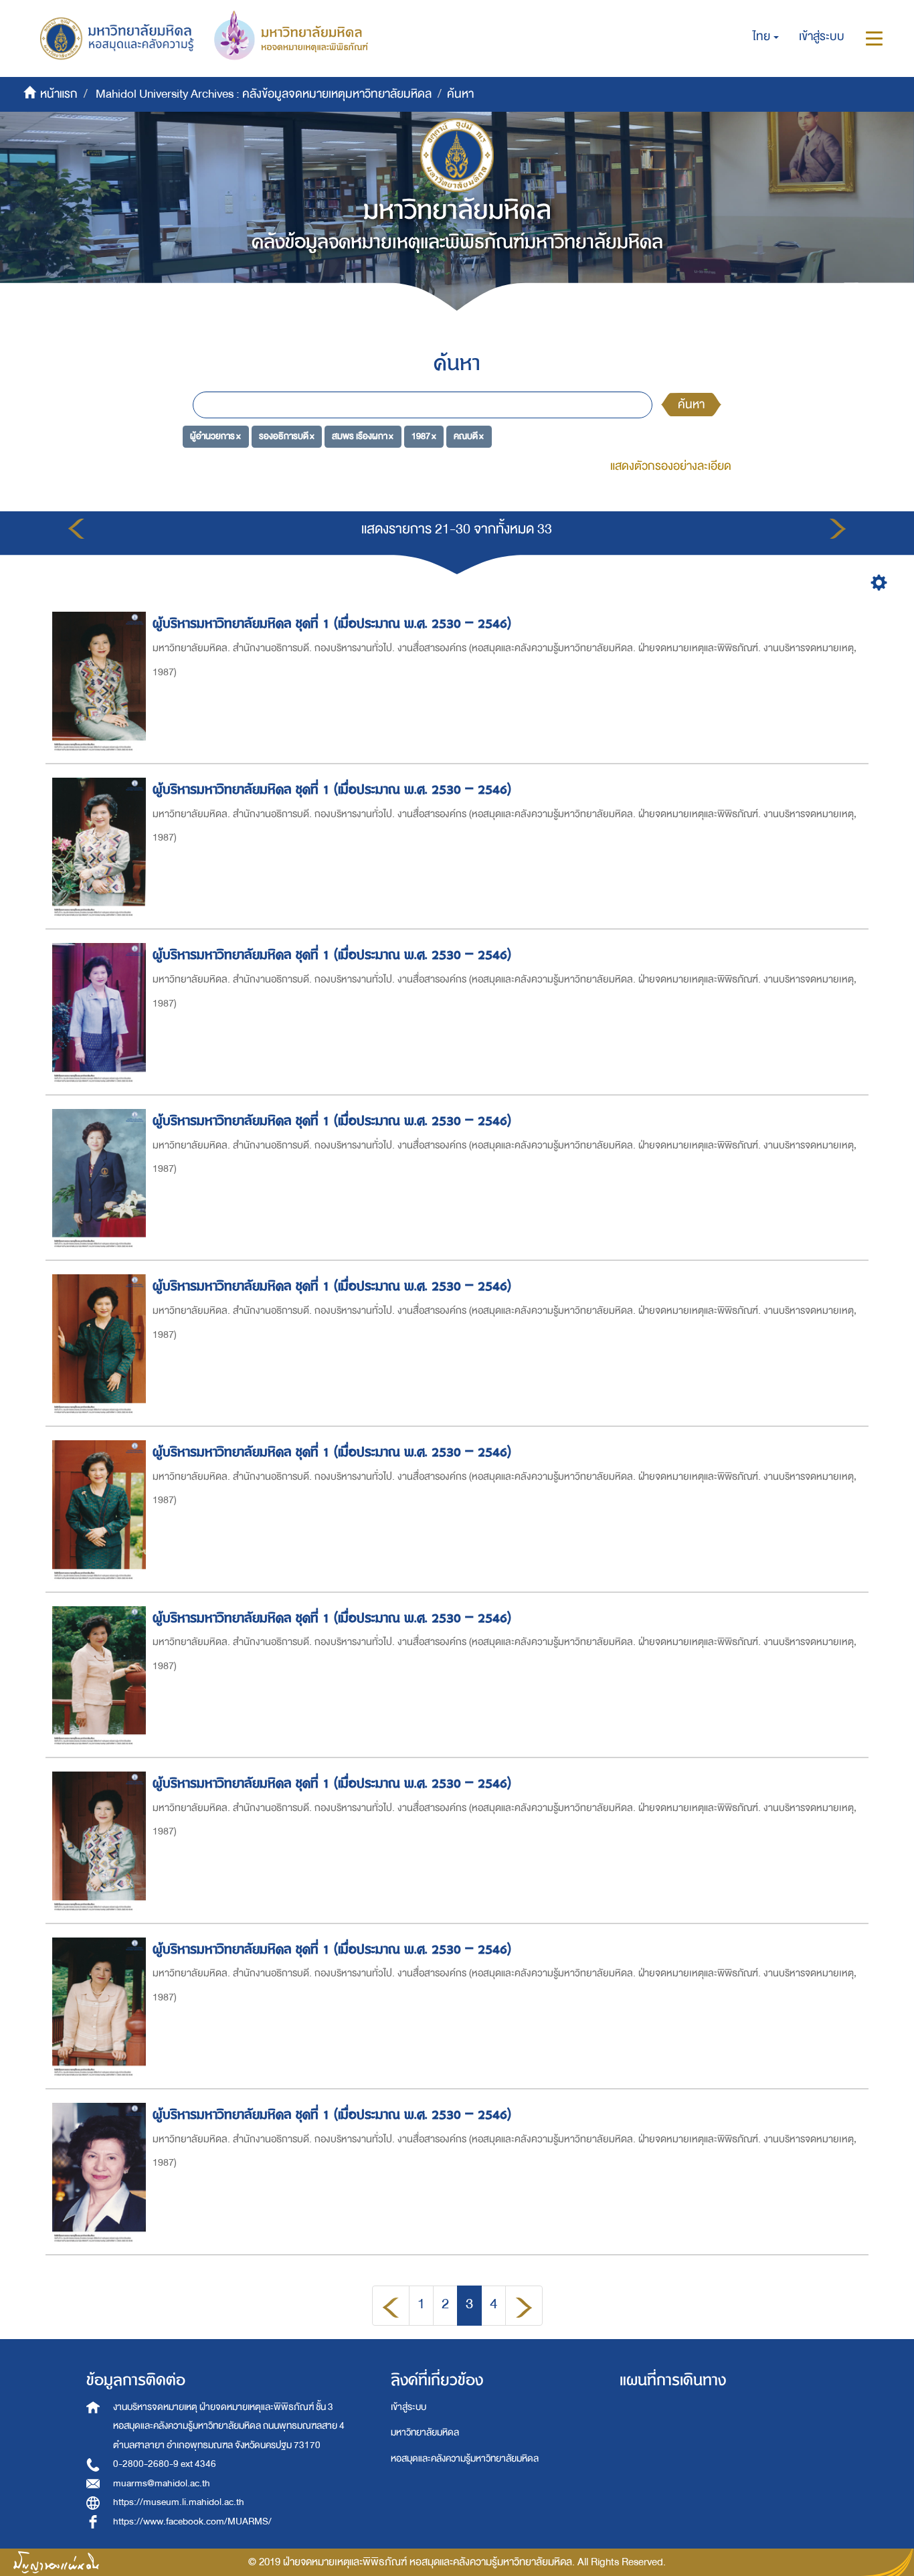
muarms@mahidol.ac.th (162, 2483)
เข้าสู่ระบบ (408, 2407)
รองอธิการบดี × (287, 436)
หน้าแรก (59, 94)
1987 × (424, 436)
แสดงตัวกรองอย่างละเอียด (671, 466)
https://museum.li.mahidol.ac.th (179, 2502)
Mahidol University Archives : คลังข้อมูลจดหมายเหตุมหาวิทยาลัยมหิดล (264, 94)
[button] (766, 37)
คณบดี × (469, 436)
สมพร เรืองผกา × (363, 436)
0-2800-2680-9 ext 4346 (165, 2464)
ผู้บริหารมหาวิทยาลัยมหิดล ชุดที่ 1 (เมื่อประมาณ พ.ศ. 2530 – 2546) (332, 623)
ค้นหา (691, 405)
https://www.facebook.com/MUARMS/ (192, 2521)
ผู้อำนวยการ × (215, 436)
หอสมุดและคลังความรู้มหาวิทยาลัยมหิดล (465, 2459)
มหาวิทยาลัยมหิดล (425, 2432)
